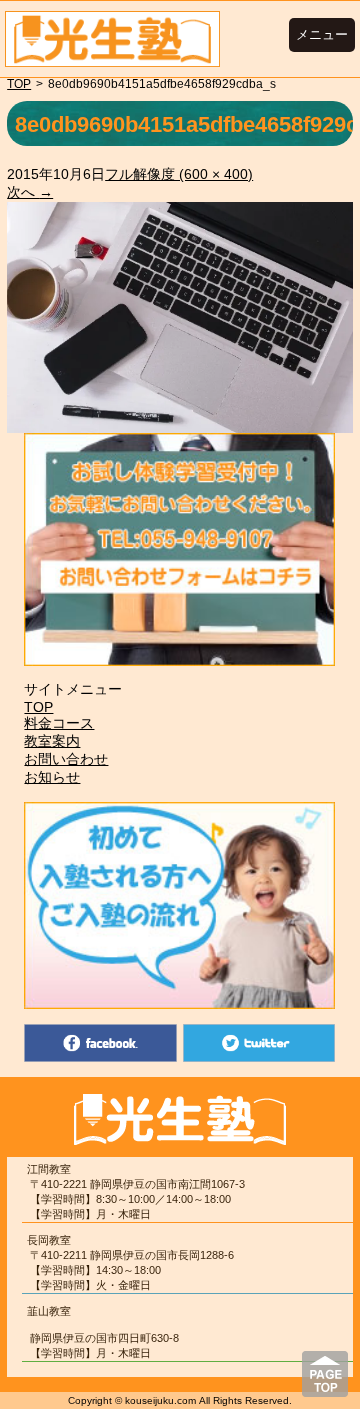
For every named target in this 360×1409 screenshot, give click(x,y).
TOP (19, 84)
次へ (30, 192)
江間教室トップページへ (112, 39)
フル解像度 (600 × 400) (179, 174)
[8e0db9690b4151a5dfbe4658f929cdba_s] (180, 425)
